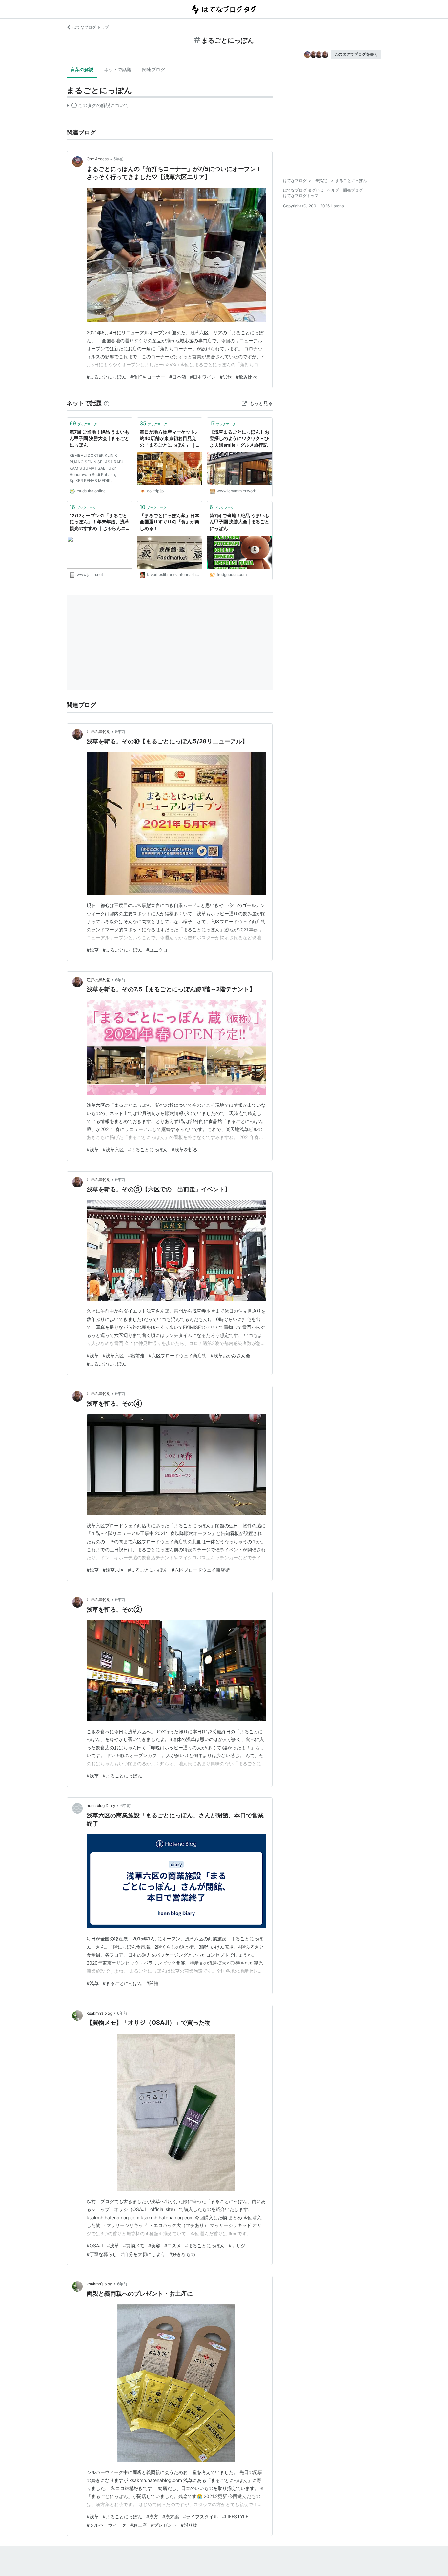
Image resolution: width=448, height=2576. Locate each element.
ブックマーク (83, 423)
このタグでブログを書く (356, 54)
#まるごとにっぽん (106, 377)
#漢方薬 (171, 2516)
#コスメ (173, 2246)
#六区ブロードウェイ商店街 (178, 1356)
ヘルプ (333, 190)
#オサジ (237, 2246)
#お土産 (139, 2525)
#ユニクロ (157, 950)
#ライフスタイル (201, 2516)
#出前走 (136, 1356)
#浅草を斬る (184, 1150)
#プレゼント (164, 2525)
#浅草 (93, 950)
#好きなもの (182, 2254)
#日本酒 (178, 377)
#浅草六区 (113, 1150)
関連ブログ (153, 69)
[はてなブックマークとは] (107, 403)
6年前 (120, 980)
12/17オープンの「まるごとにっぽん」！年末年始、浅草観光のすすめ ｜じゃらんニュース (99, 522)
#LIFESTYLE (235, 2516)
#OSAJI (95, 2246)
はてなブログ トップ (91, 27)
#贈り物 (189, 2525)
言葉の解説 (82, 69)
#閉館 (152, 1983)
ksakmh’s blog (99, 2013)
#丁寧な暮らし (102, 2254)
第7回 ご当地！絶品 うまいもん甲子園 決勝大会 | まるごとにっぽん (99, 438)
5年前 (119, 159)
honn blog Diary (101, 1805)
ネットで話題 (118, 69)
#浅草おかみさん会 (230, 1356)
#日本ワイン (203, 377)
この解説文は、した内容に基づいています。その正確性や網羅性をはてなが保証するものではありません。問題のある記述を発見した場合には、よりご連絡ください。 (98, 107)
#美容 (154, 2246)
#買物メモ (134, 2246)
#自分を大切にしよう (143, 2254)
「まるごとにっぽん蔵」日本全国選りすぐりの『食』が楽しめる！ (170, 522)
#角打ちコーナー (148, 377)
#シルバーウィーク (106, 2525)
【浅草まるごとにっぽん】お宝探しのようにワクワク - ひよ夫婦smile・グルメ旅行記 (239, 438)
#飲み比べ (246, 377)
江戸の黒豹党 (98, 731)
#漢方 (152, 2516)
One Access (98, 159)
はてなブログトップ (301, 196)
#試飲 (226, 377)
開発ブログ (353, 190)
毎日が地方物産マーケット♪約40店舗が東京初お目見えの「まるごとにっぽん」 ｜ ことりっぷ (168, 439)
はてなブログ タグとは (303, 190)
